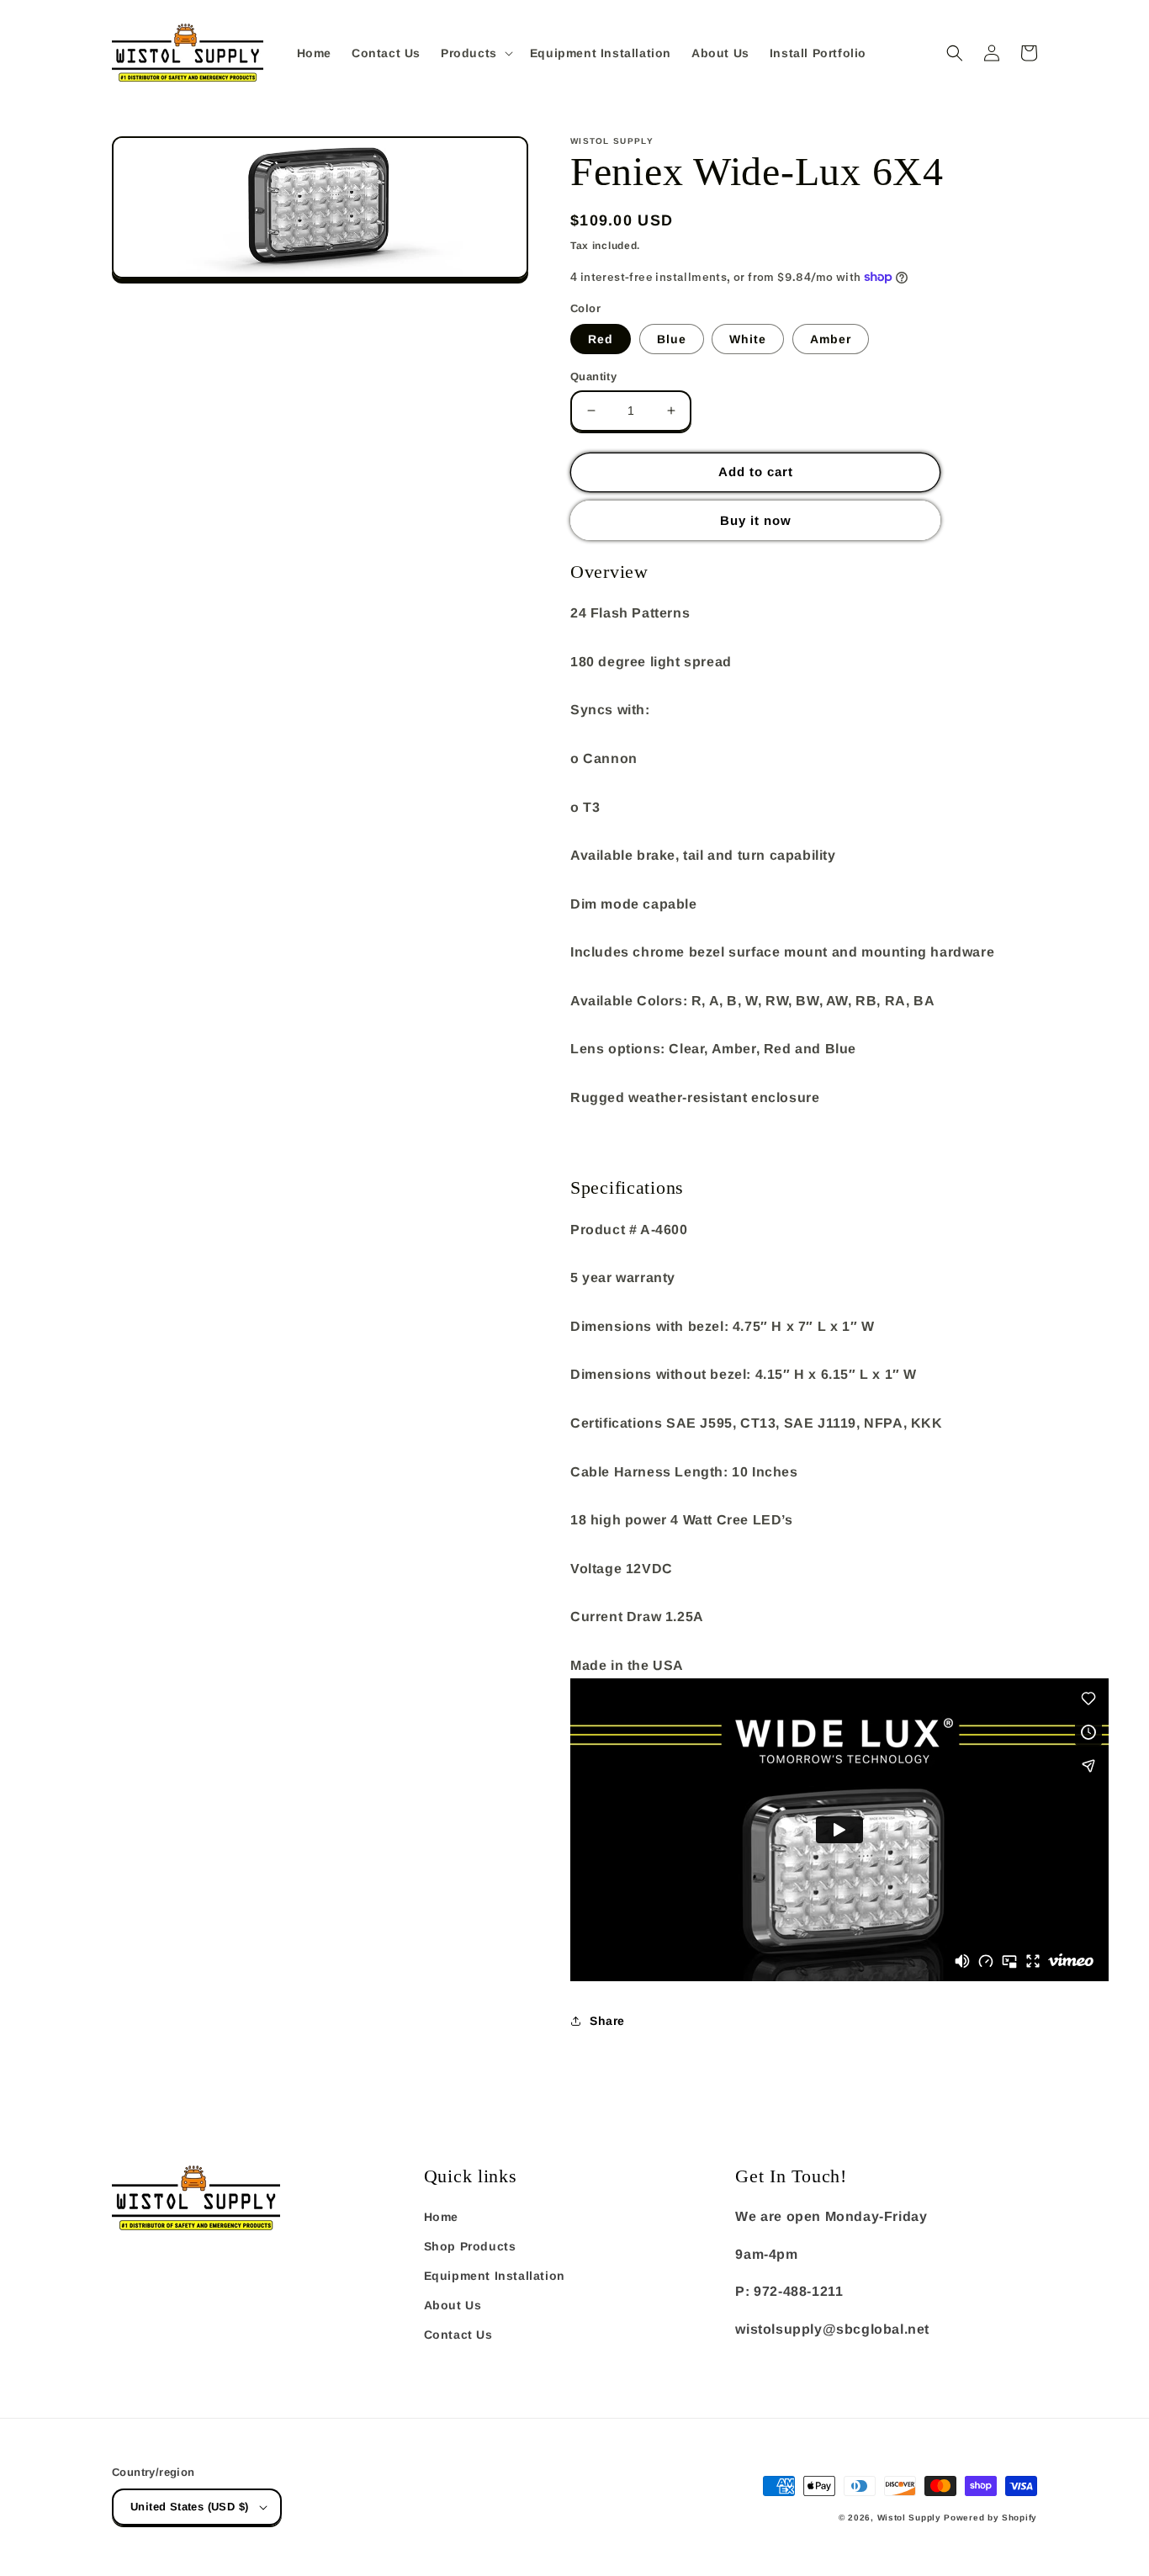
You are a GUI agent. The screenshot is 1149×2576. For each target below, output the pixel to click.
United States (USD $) (189, 2507)
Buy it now (756, 520)
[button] (475, 53)
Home (441, 2217)
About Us (453, 2305)
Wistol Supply (909, 2518)
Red (601, 339)
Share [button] (607, 2021)
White (748, 339)
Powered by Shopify (990, 2518)
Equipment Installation (495, 2276)
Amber (831, 339)
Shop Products (470, 2246)
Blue (672, 339)
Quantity (593, 376)
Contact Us (458, 2335)
